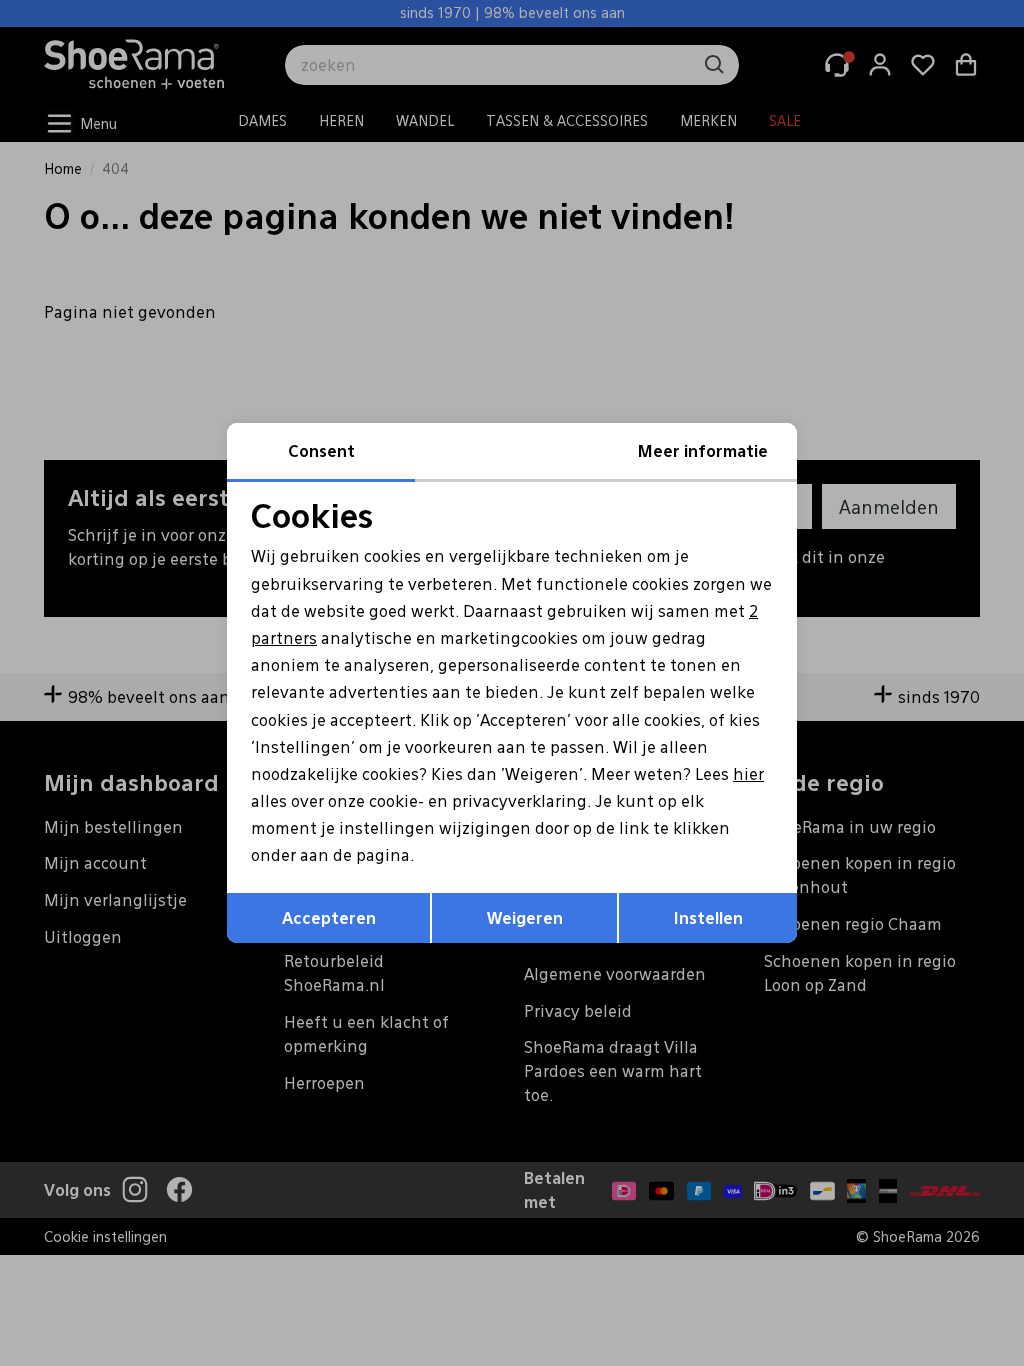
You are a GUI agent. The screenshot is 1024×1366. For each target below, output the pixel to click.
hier (748, 773)
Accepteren (329, 917)
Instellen (708, 917)
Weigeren (525, 917)
